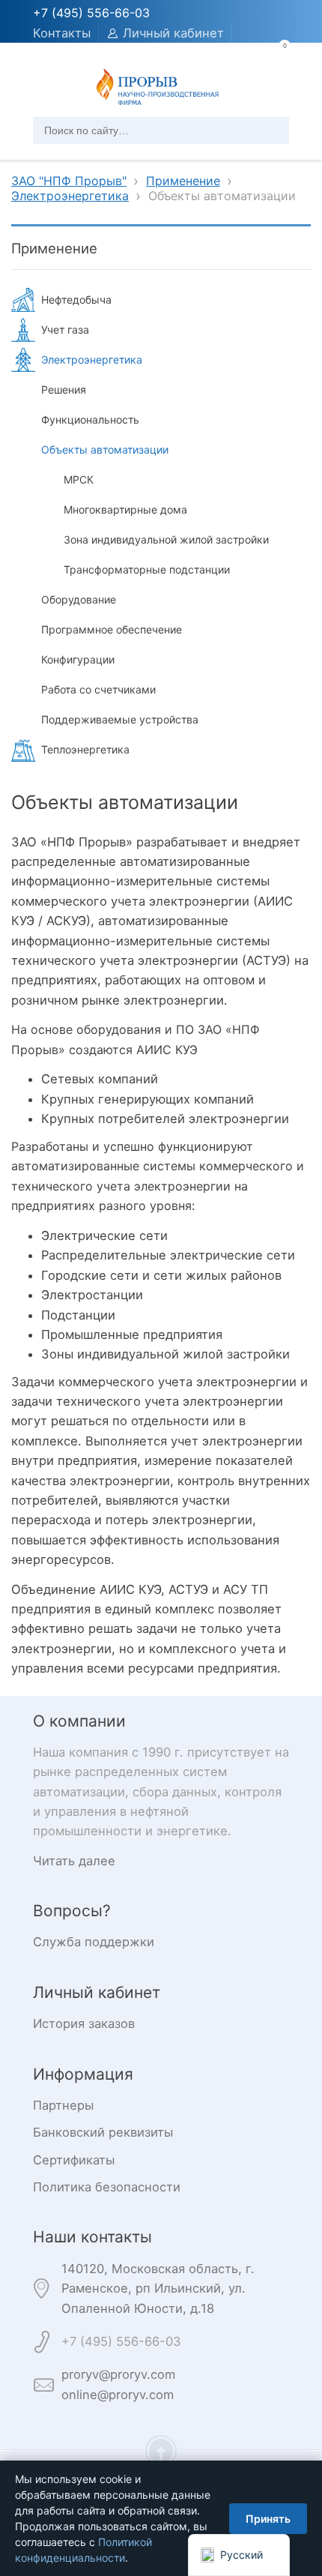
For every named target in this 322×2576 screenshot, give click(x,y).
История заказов (84, 2023)
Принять (268, 2519)
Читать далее (74, 1861)
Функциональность (90, 419)
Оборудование (79, 599)
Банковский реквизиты (103, 2132)
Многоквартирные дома (125, 509)
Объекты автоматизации (105, 449)
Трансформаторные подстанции (147, 569)
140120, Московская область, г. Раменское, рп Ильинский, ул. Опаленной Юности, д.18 (158, 2288)
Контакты (62, 33)
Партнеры (63, 2105)
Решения (64, 389)
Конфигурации (78, 659)
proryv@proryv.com (118, 2374)
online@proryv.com (118, 2395)
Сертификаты (74, 2160)
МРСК (79, 479)
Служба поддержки (94, 1942)
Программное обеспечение (112, 629)
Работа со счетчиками (98, 689)
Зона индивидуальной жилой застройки (166, 539)
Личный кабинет (173, 33)
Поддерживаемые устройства (120, 719)
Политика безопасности (107, 2187)
